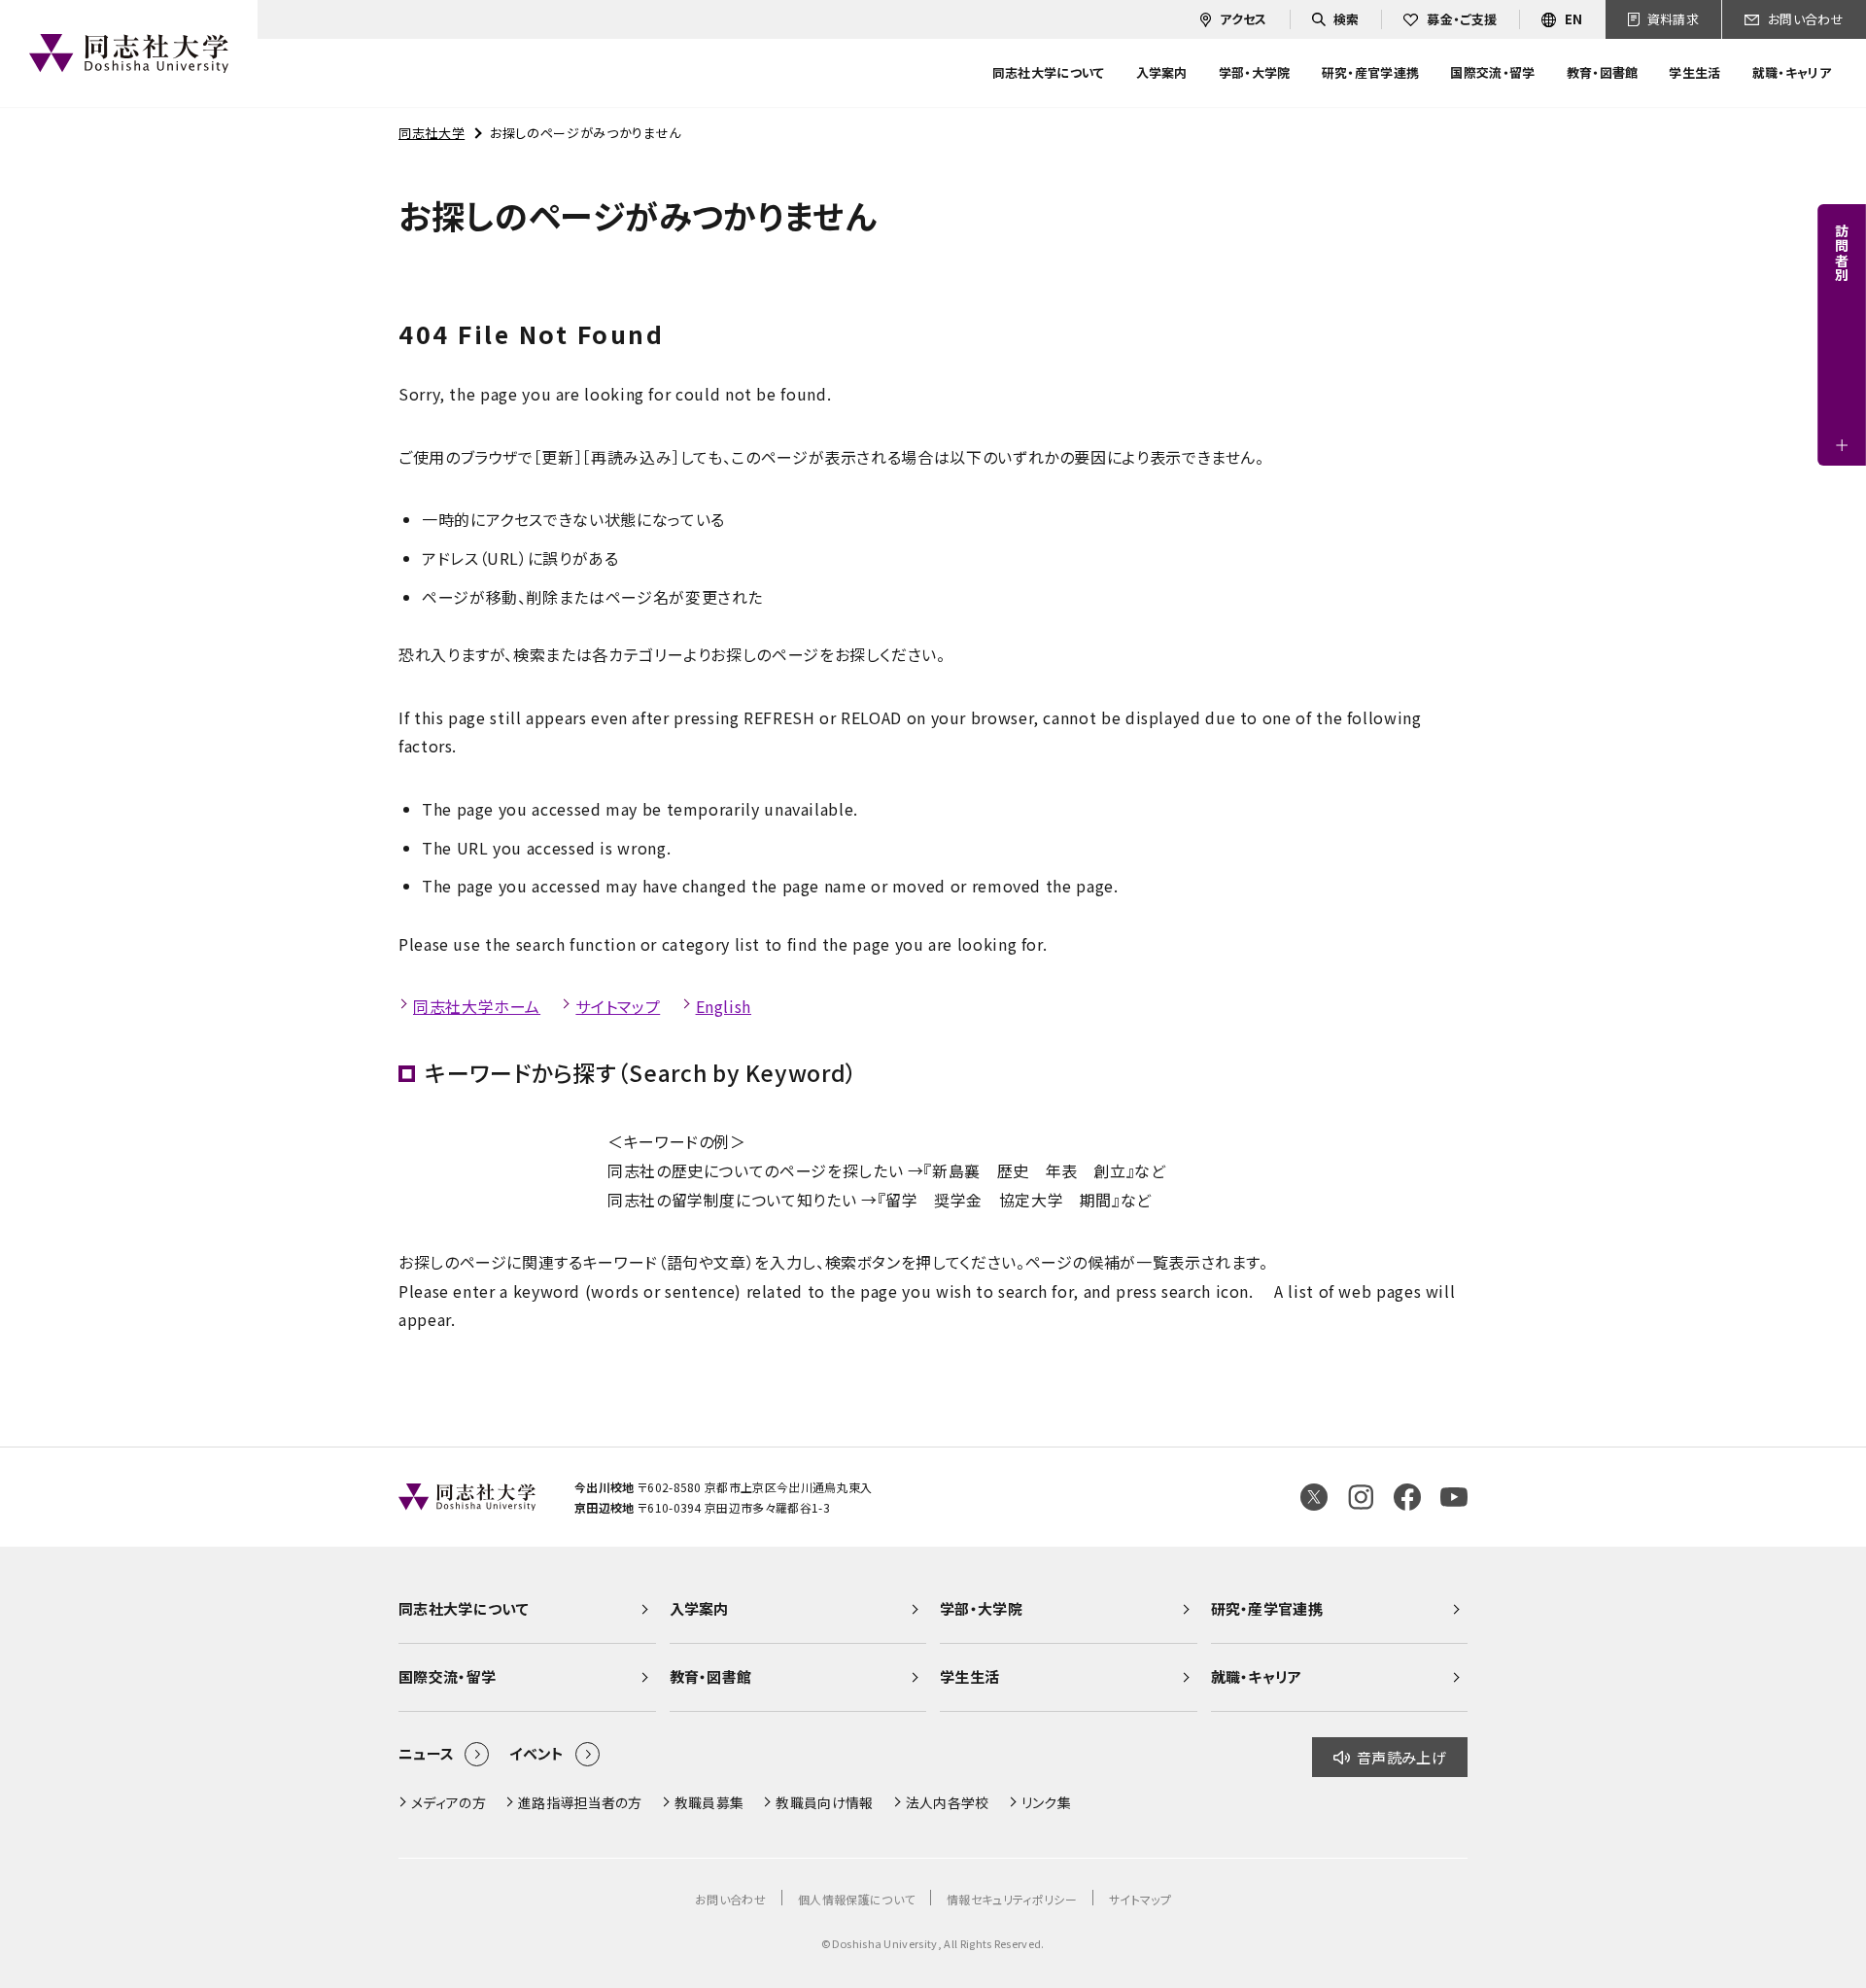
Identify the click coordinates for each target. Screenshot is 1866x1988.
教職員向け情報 (824, 1802)
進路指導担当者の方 (580, 1802)
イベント (536, 1753)
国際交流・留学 (447, 1676)
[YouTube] (1454, 1497)
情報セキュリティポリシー (1012, 1899)
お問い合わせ (730, 1899)
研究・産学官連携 (1267, 1608)
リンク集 (1046, 1802)
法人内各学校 (948, 1802)
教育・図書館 (711, 1676)
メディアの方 (449, 1802)
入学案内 (699, 1608)
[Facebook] (1407, 1497)
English (724, 1006)
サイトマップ (618, 1006)
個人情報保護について (856, 1899)
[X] (1314, 1497)
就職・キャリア (1257, 1676)
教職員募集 (709, 1802)
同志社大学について (464, 1608)
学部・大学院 (981, 1608)
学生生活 (969, 1676)
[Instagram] (1361, 1497)
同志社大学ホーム (477, 1006)
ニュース (426, 1753)
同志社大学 (432, 133)
